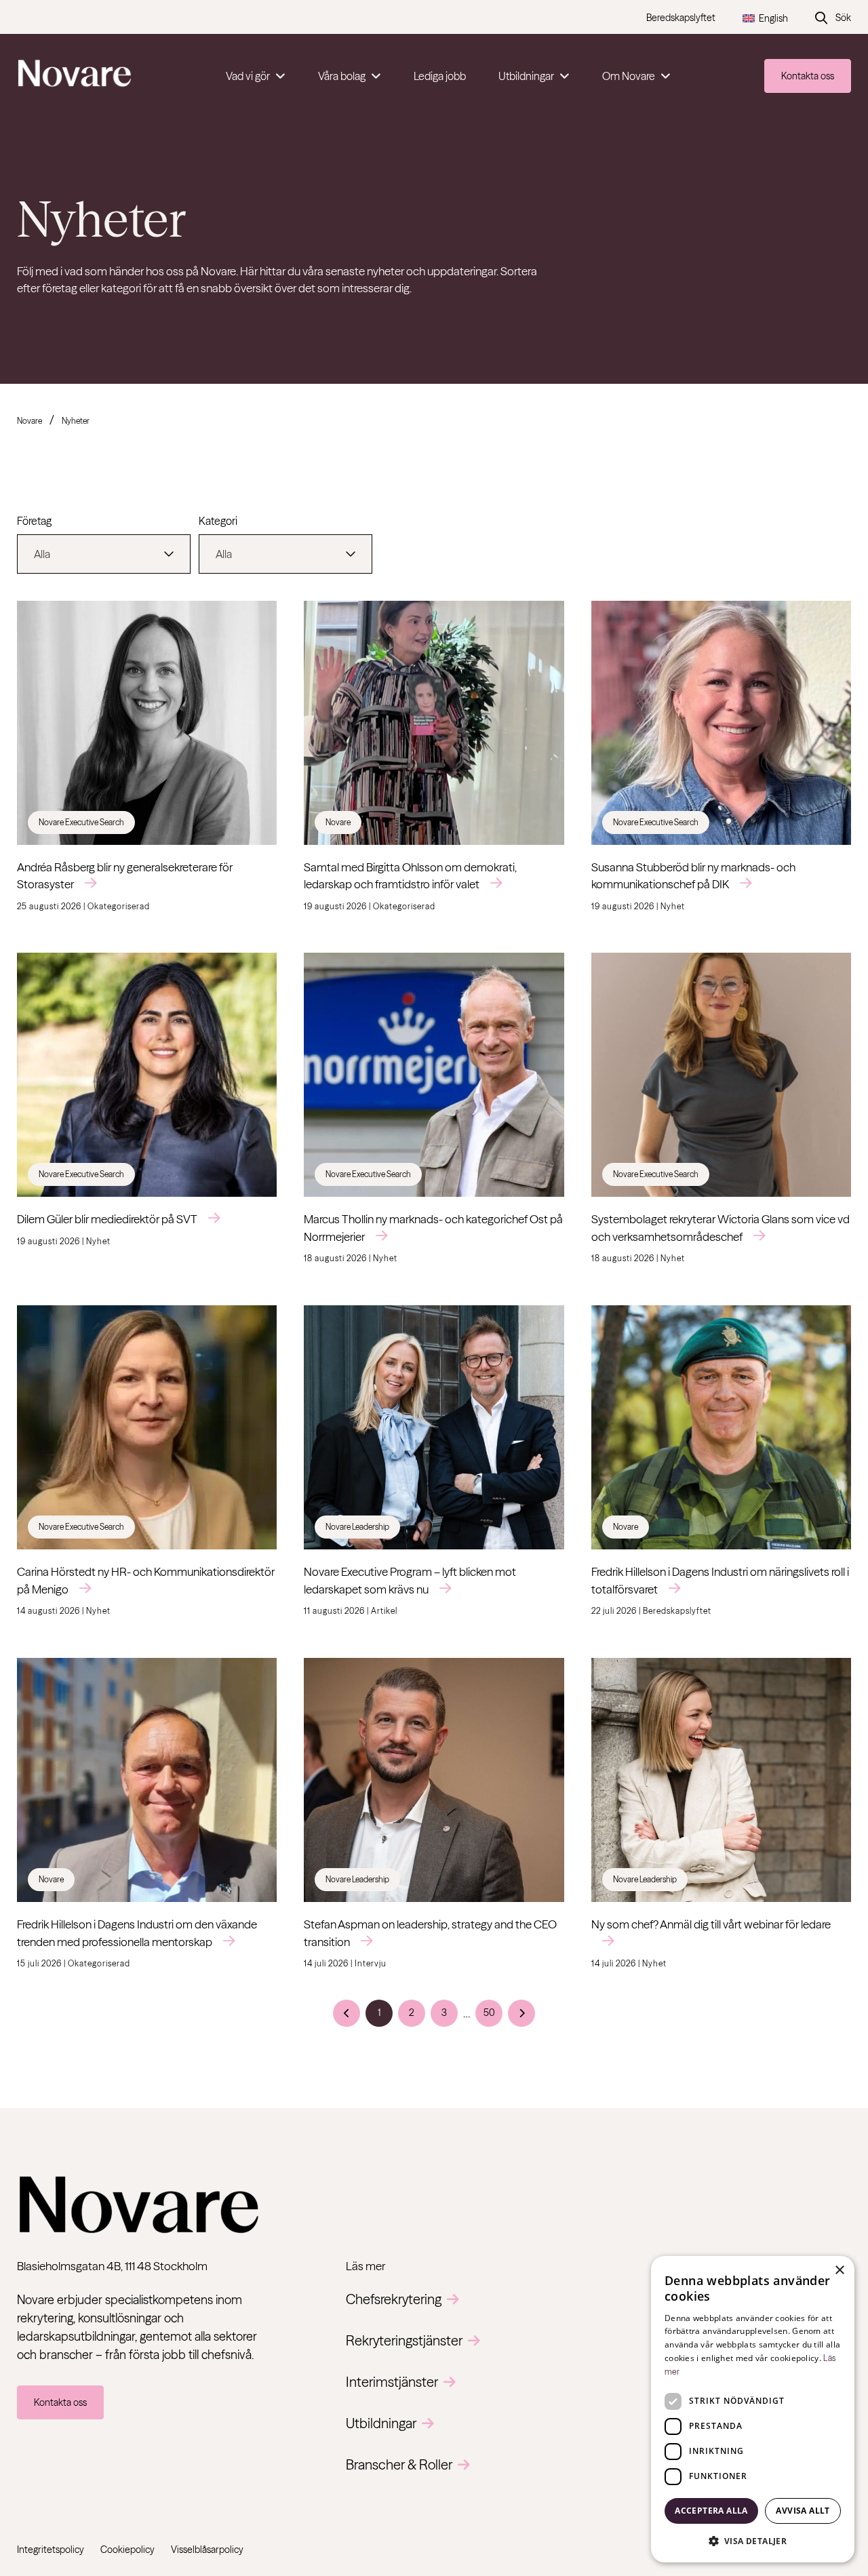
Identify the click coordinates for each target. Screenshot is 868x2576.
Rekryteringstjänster (404, 2340)
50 (489, 2013)
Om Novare (629, 76)
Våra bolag (342, 76)
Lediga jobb (440, 76)
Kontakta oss (808, 76)
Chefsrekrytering (394, 2299)
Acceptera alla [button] (711, 2511)
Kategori (218, 521)
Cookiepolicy (127, 2550)
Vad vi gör (248, 76)
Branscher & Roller (399, 2464)
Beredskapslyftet (681, 18)
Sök (843, 18)
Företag (34, 521)
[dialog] (753, 2409)
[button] (753, 2541)
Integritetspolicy (51, 2550)
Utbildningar (526, 76)
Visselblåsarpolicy (207, 2550)
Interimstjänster (392, 2382)
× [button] (839, 2271)
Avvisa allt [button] (803, 2511)
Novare (29, 421)
